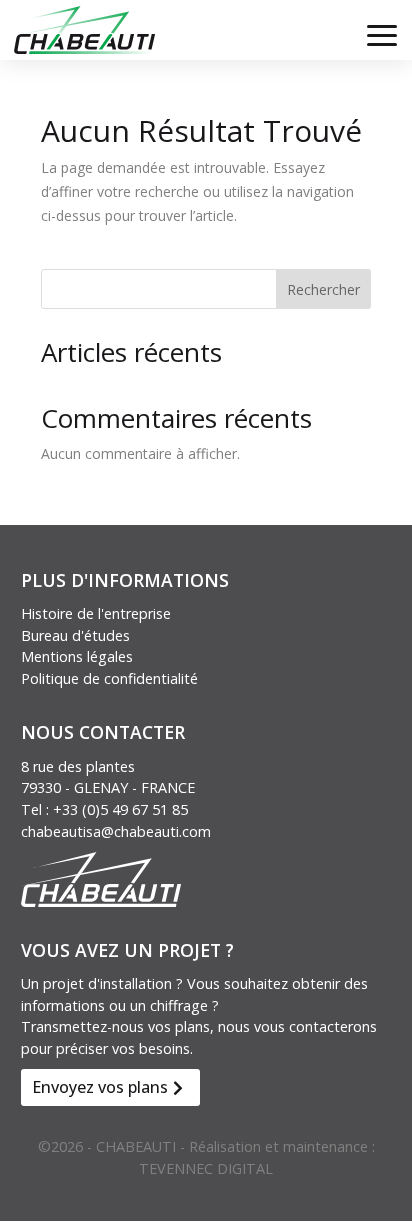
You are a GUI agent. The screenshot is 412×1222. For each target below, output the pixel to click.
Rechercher (323, 289)
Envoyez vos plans (100, 1087)
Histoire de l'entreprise (96, 613)
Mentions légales (77, 656)
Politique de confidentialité (109, 678)
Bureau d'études (75, 635)
